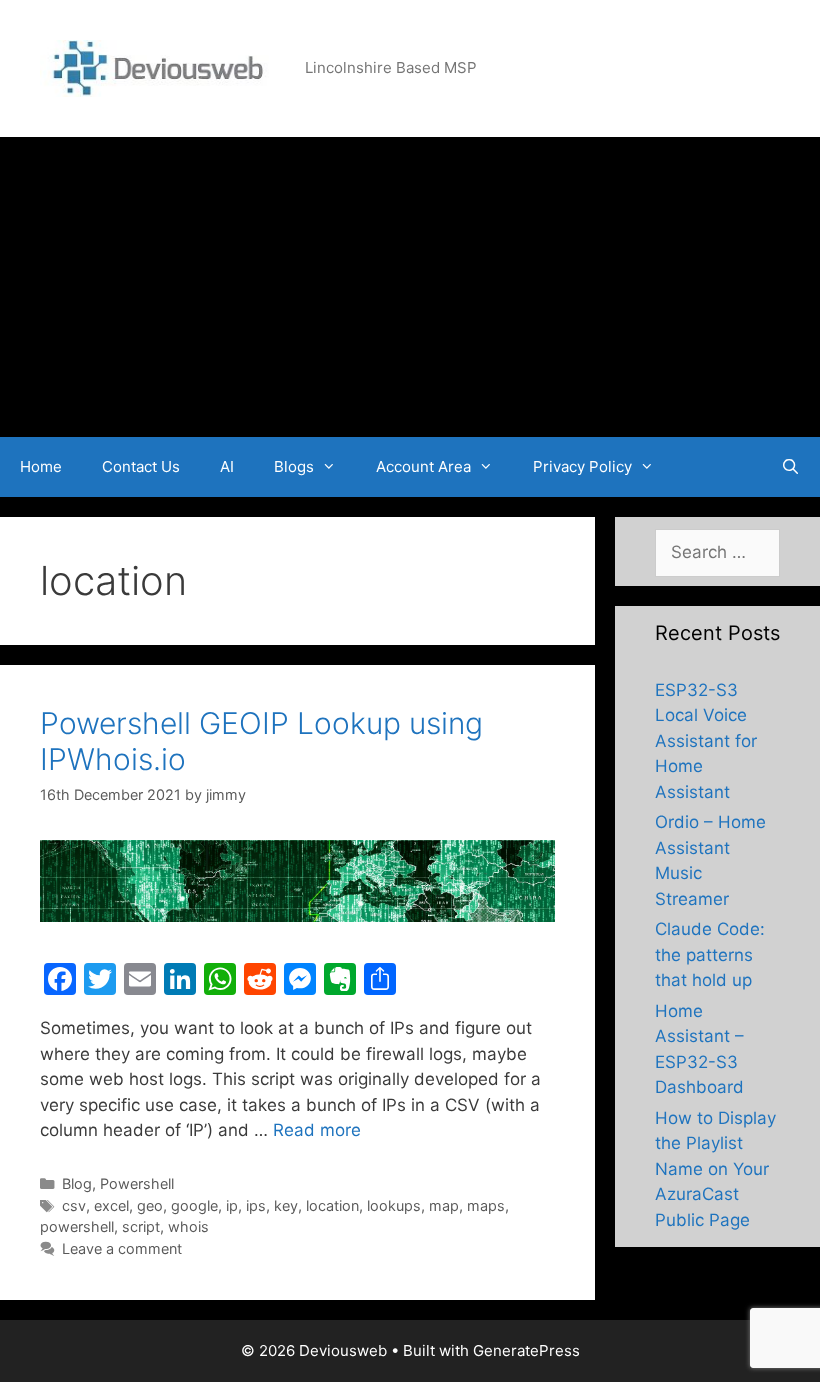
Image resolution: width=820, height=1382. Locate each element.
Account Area (423, 466)
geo (150, 1205)
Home (41, 466)
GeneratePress (526, 1350)
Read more (317, 1130)
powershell (77, 1226)
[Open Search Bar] (790, 467)
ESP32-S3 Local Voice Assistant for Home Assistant (706, 741)
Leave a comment (122, 1248)
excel (111, 1205)
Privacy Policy (582, 466)
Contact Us (141, 466)
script (141, 1226)
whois (188, 1226)
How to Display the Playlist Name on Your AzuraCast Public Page (715, 1169)
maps (486, 1205)
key (286, 1205)
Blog (77, 1183)
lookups (394, 1205)
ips (256, 1205)
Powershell (137, 1183)
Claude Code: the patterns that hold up (710, 954)
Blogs (294, 466)
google (194, 1205)
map (444, 1205)
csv (74, 1205)
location (332, 1205)
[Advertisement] (410, 287)
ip (232, 1205)
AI (227, 466)
